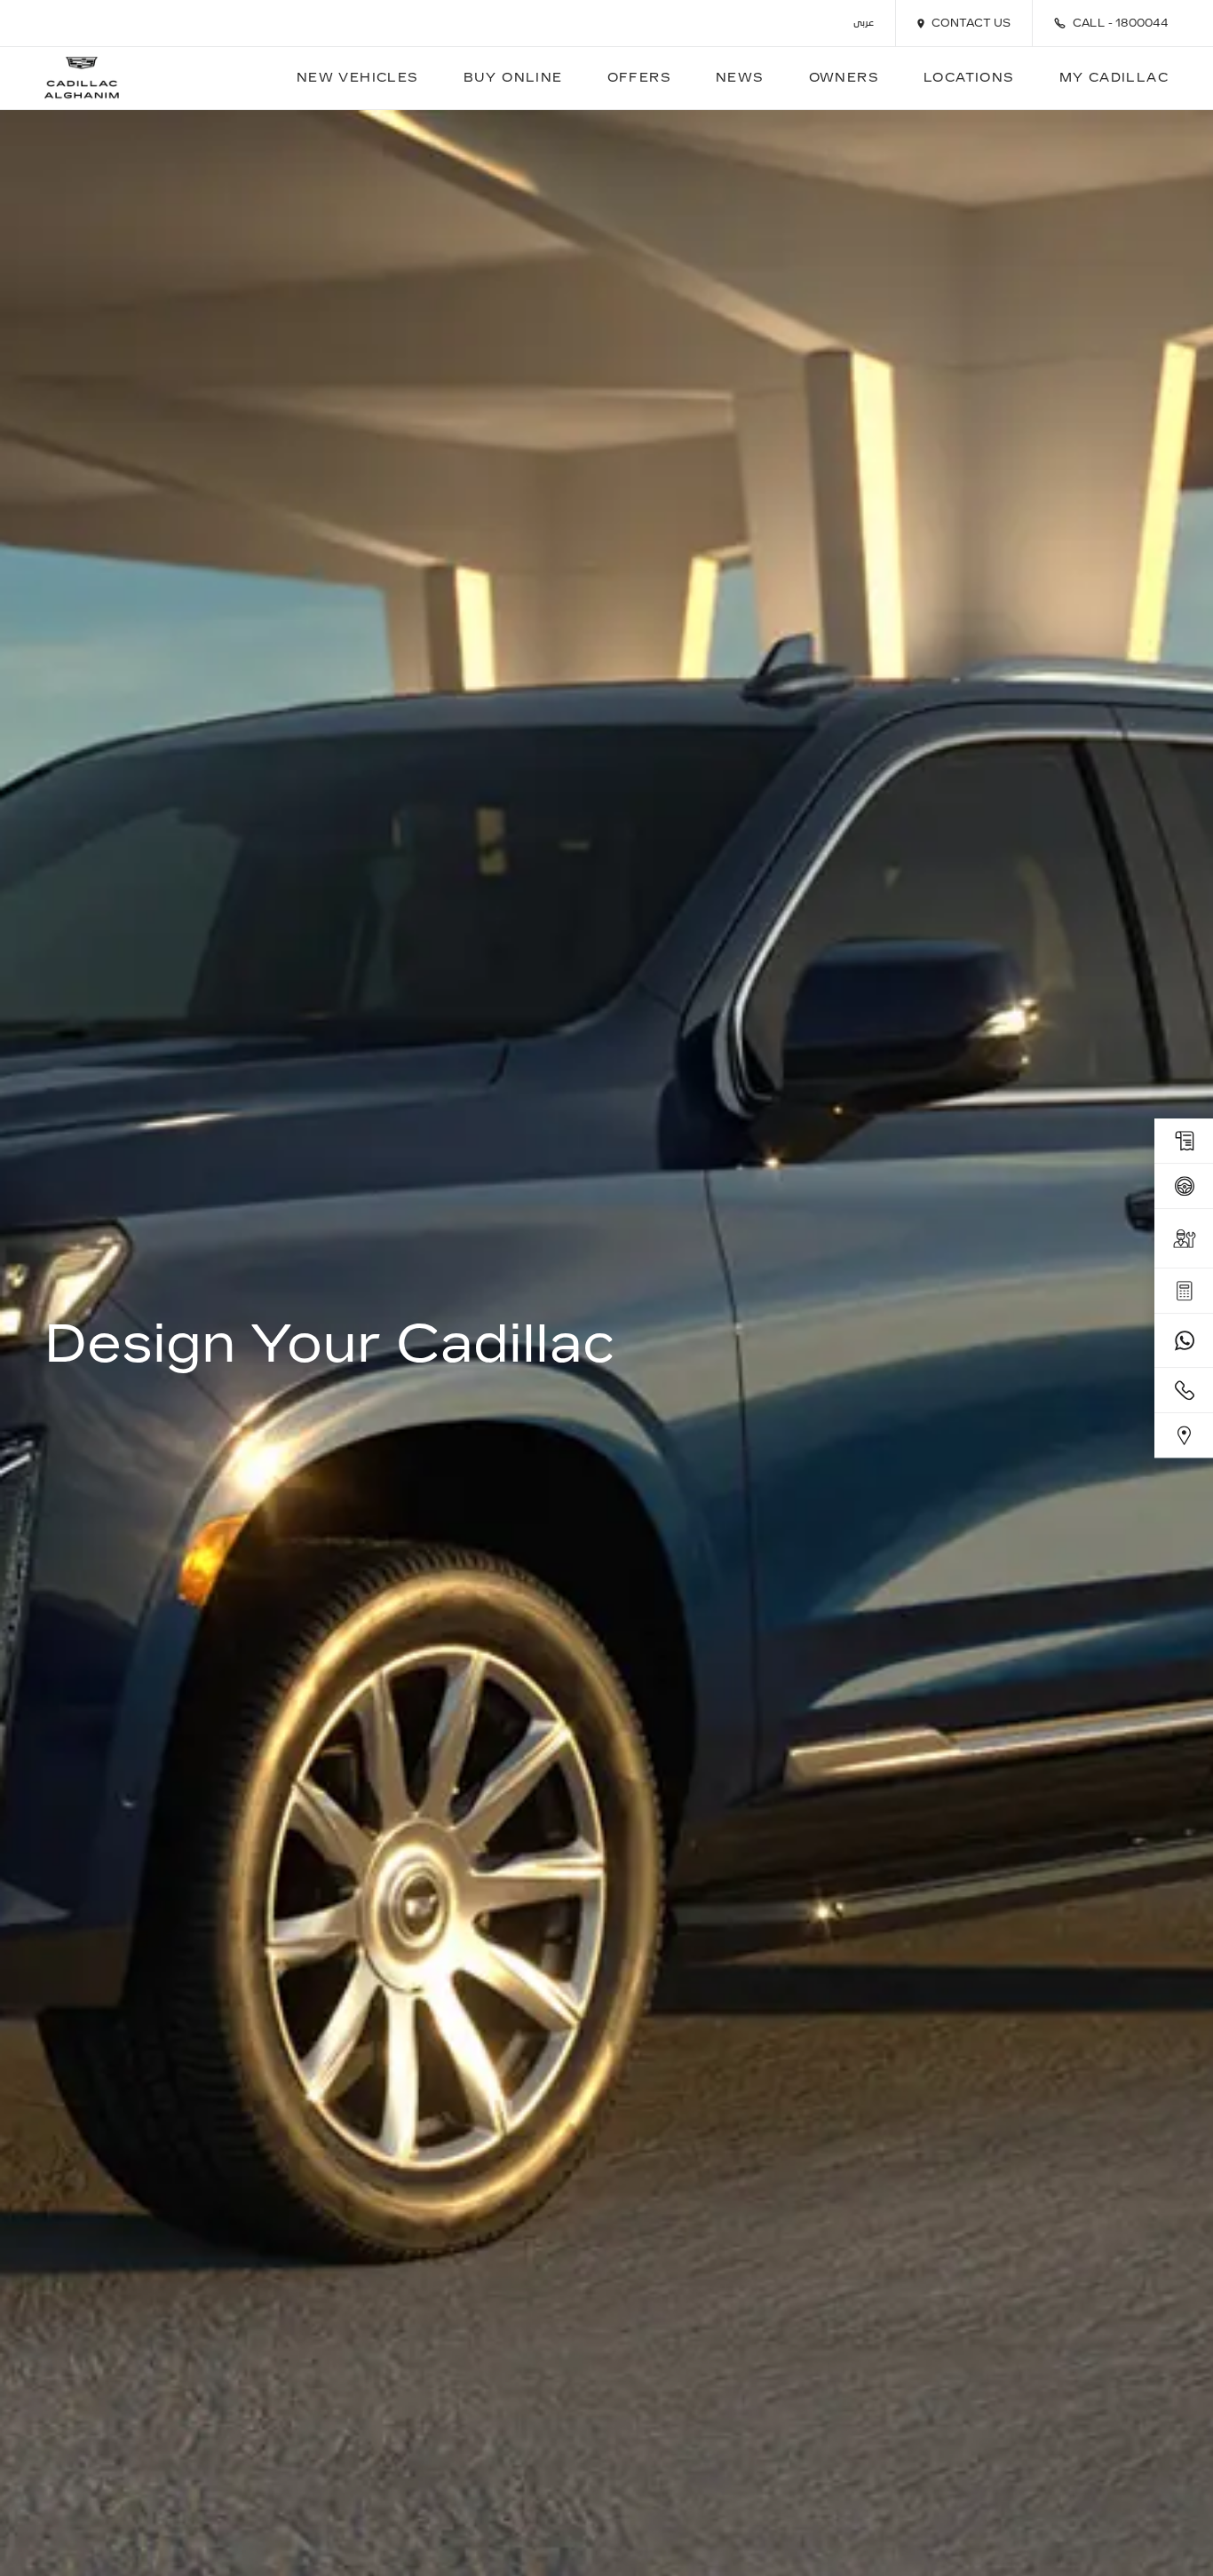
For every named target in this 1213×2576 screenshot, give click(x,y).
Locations (969, 78)
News (740, 78)
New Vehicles (358, 78)
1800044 (1142, 23)
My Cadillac (1114, 78)
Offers (639, 78)
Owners (844, 78)
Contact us (971, 23)
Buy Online (513, 78)
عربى (864, 24)
